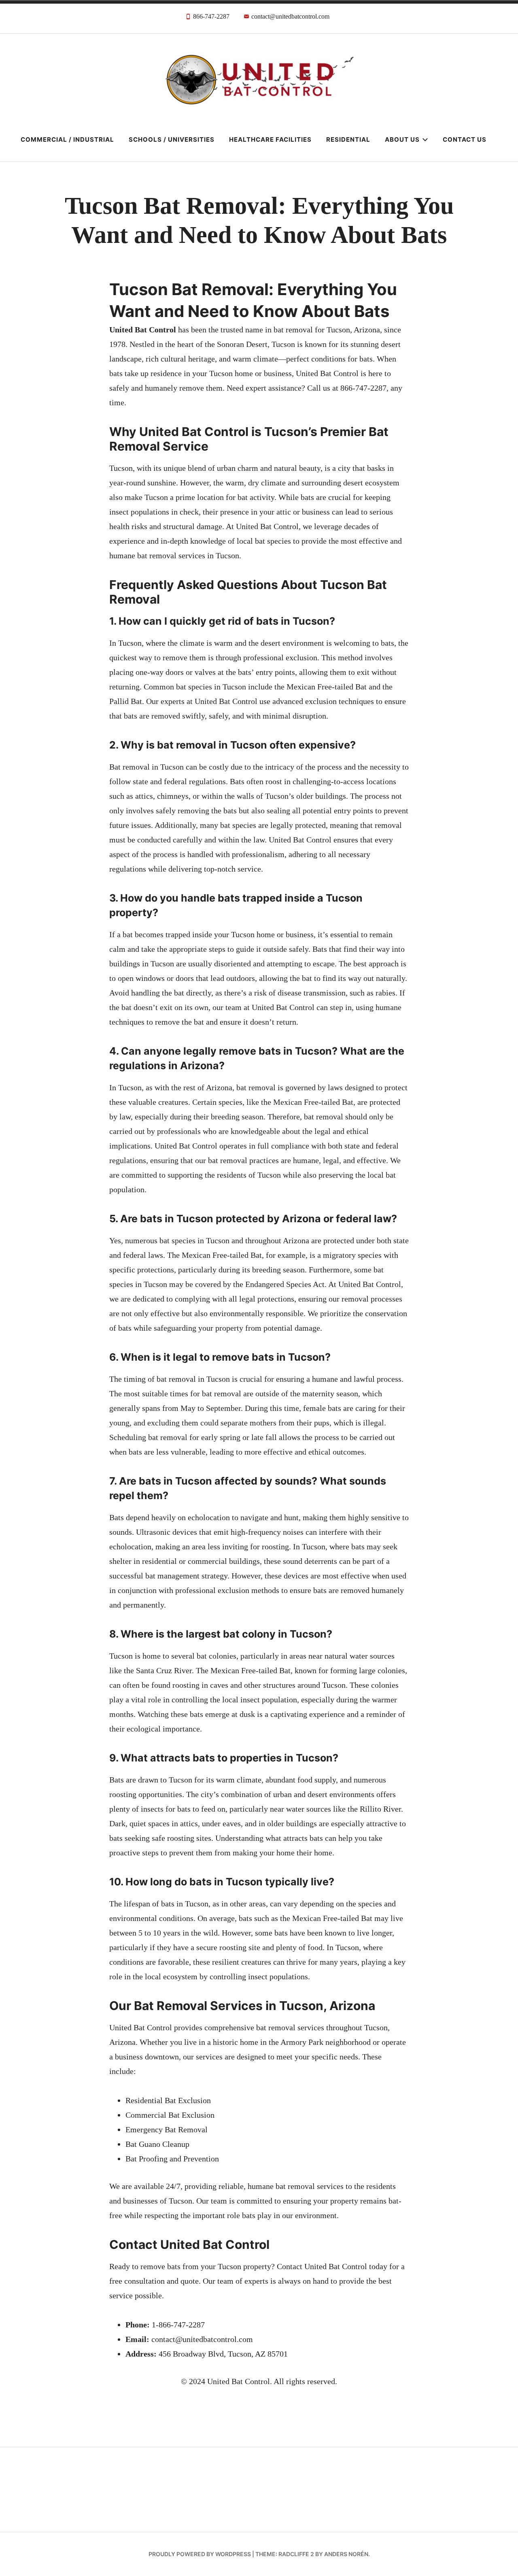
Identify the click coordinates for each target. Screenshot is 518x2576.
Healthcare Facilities (270, 139)
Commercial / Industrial (67, 139)
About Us (402, 139)
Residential (348, 139)
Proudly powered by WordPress (200, 2554)
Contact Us (465, 139)
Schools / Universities (172, 139)
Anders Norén (346, 2554)
